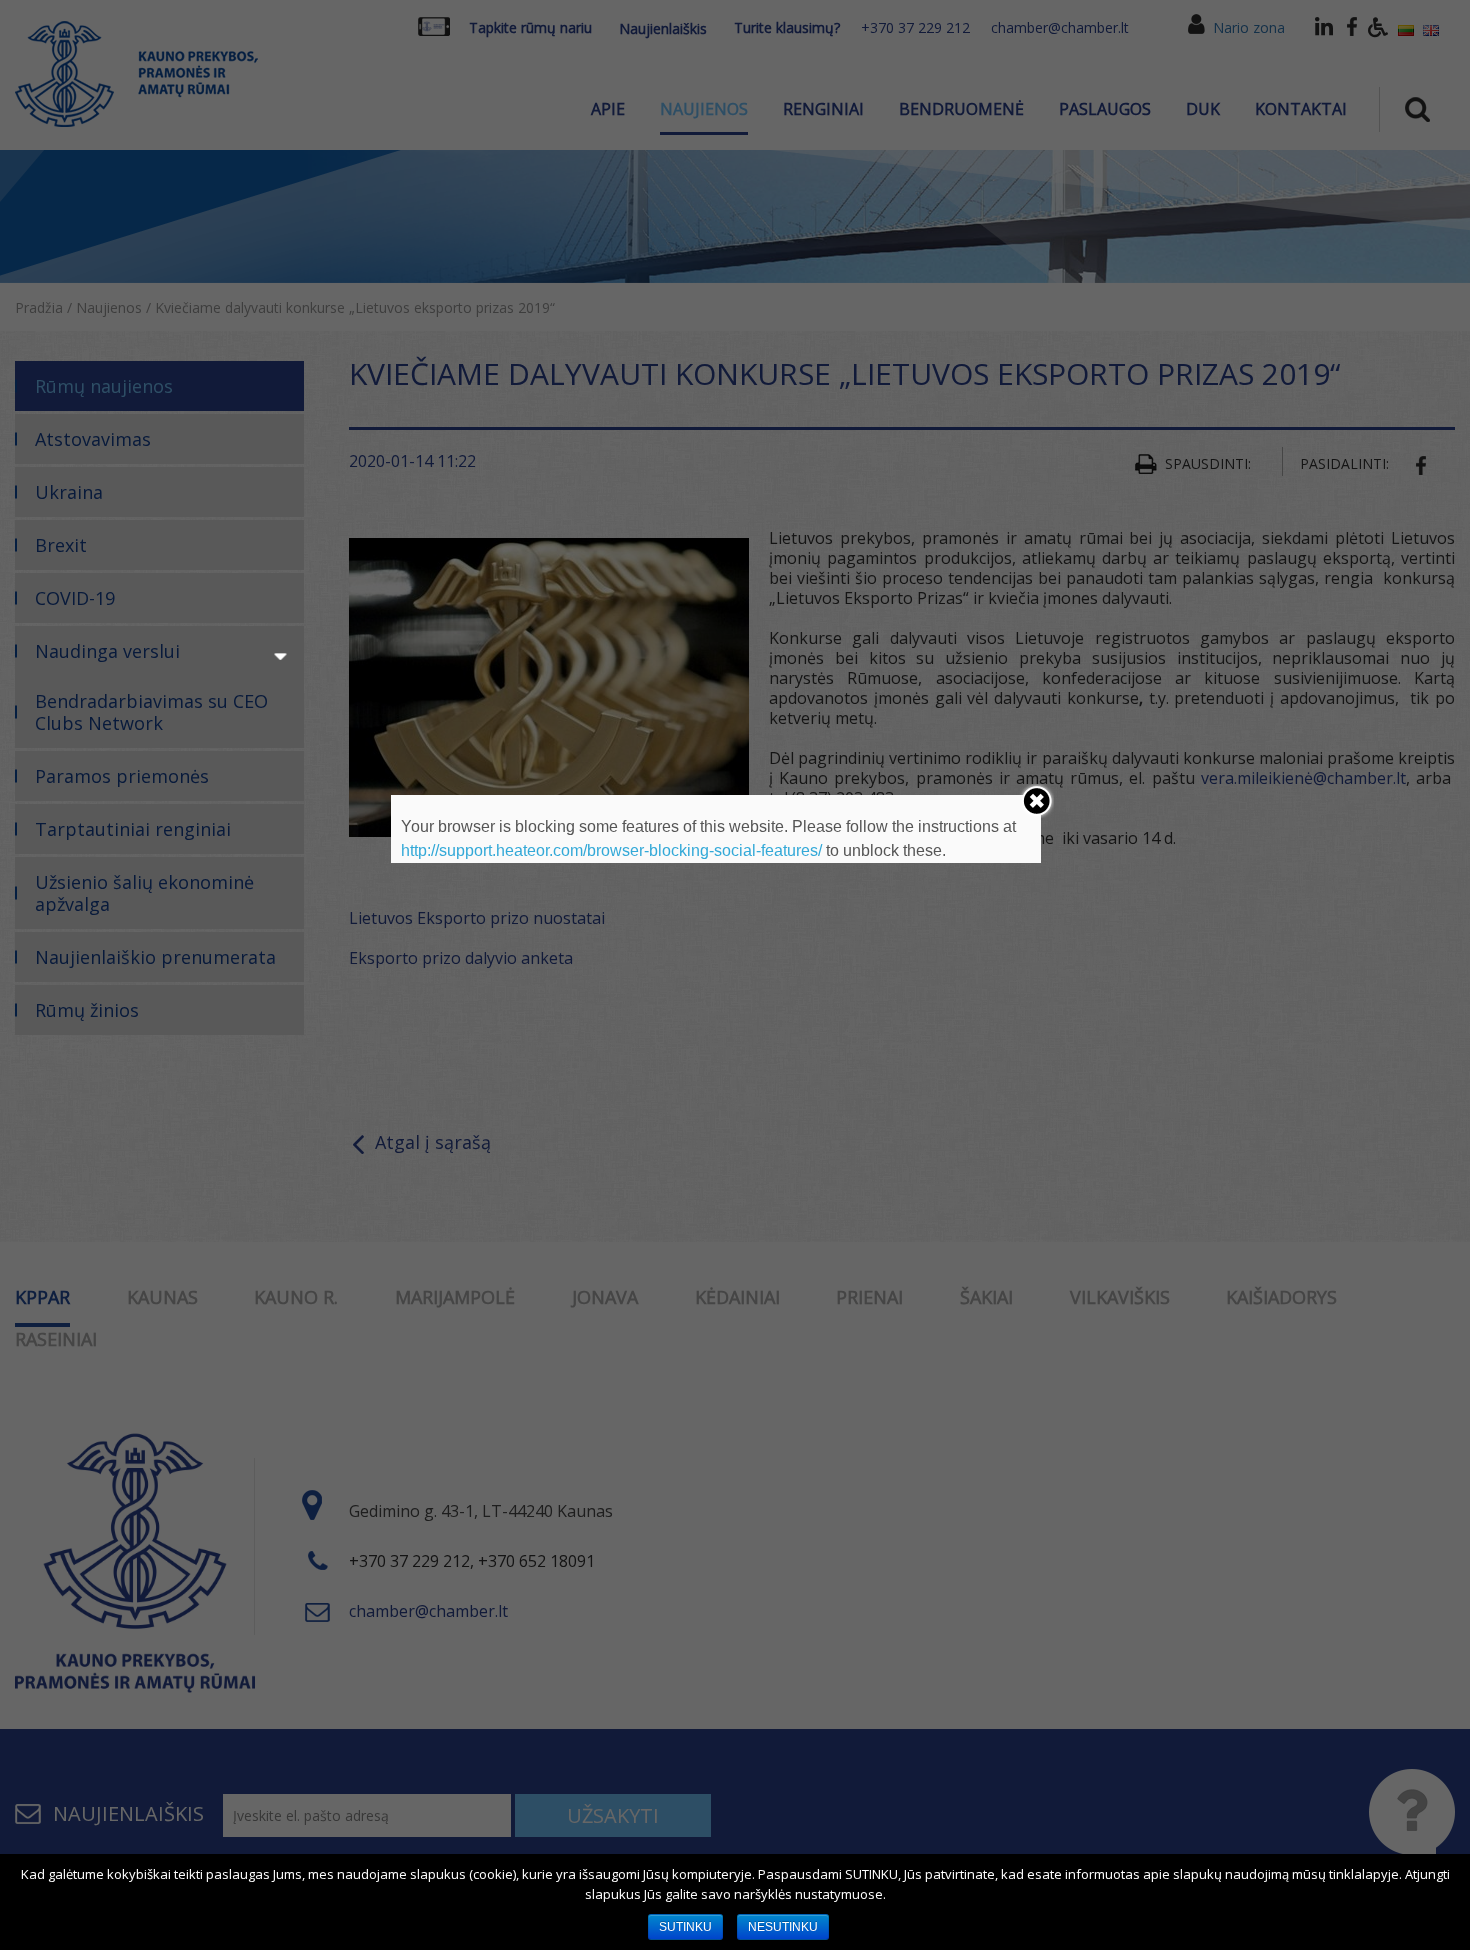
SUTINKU (685, 1927)
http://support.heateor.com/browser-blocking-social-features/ (611, 850)
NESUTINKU (783, 1927)
